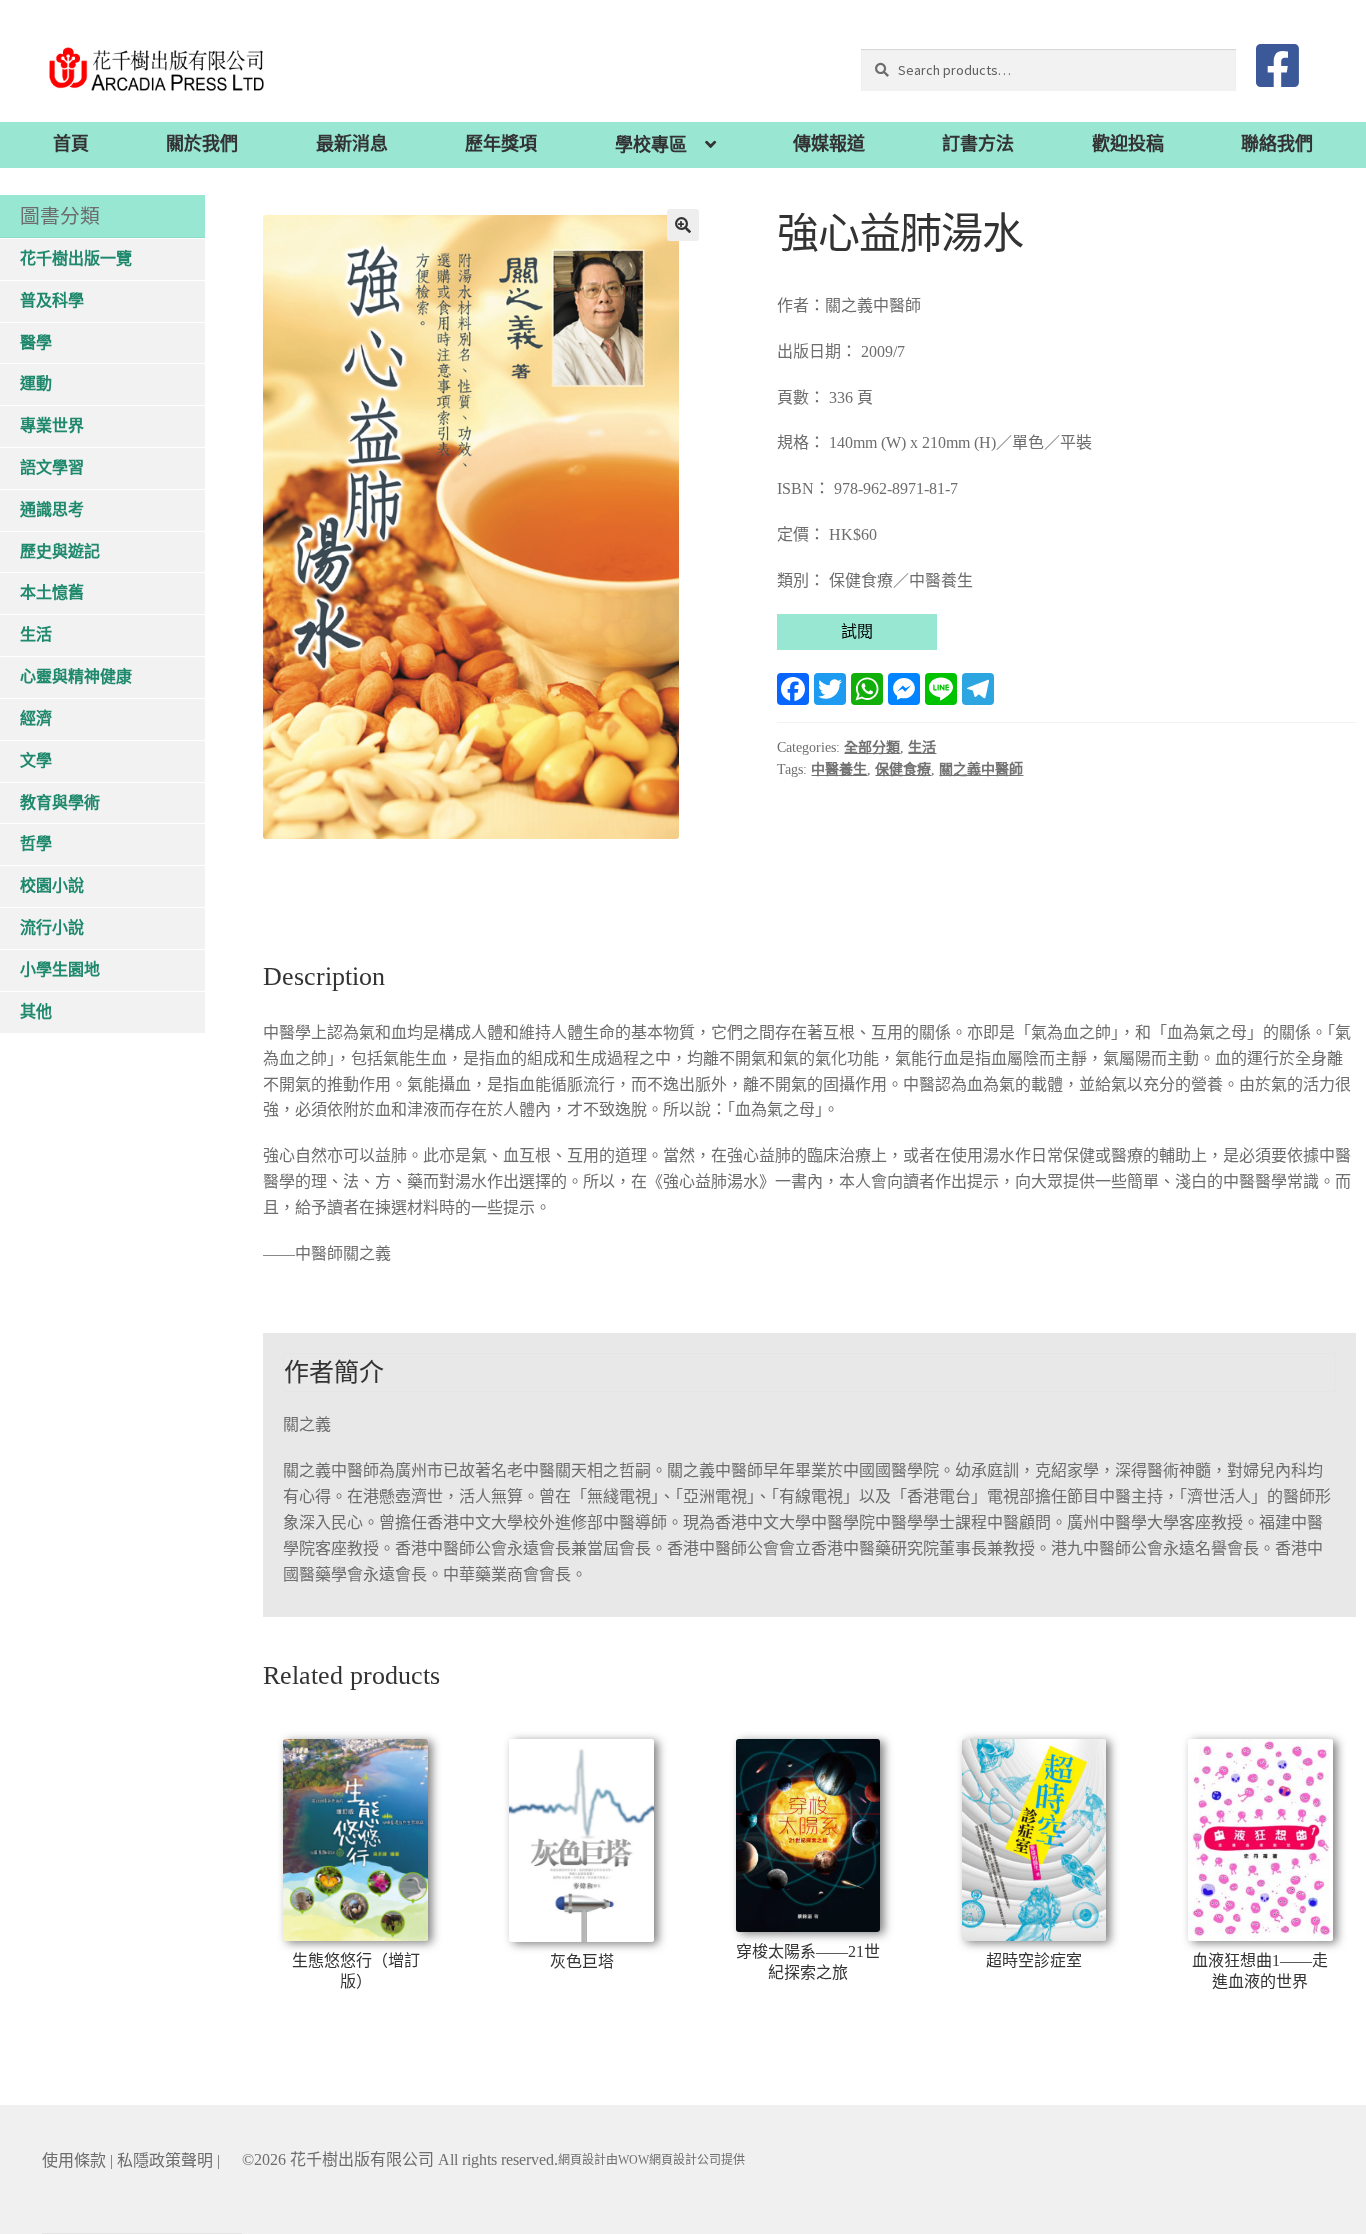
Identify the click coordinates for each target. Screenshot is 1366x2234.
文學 (36, 760)
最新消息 (352, 144)
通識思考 (52, 509)
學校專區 (651, 145)
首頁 (71, 144)
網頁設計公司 (685, 2160)
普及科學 (52, 300)
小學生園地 (60, 969)
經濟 (36, 718)
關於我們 (202, 144)
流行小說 (52, 927)
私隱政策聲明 (165, 2160)
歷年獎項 (501, 144)
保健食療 (903, 769)
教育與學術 (60, 802)
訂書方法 (978, 144)
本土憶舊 (52, 592)
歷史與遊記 (60, 551)
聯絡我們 (1277, 144)
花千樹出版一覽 (76, 258)
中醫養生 (839, 769)
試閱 (857, 631)
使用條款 (74, 2160)
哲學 (36, 843)
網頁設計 (582, 2160)
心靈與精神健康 (76, 676)
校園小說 (52, 885)
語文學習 (52, 467)
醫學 (36, 342)
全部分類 (872, 747)
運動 (36, 383)
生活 (922, 747)
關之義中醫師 (981, 769)
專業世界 (52, 425)
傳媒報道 (829, 144)
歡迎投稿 (1128, 144)
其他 (36, 1011)
